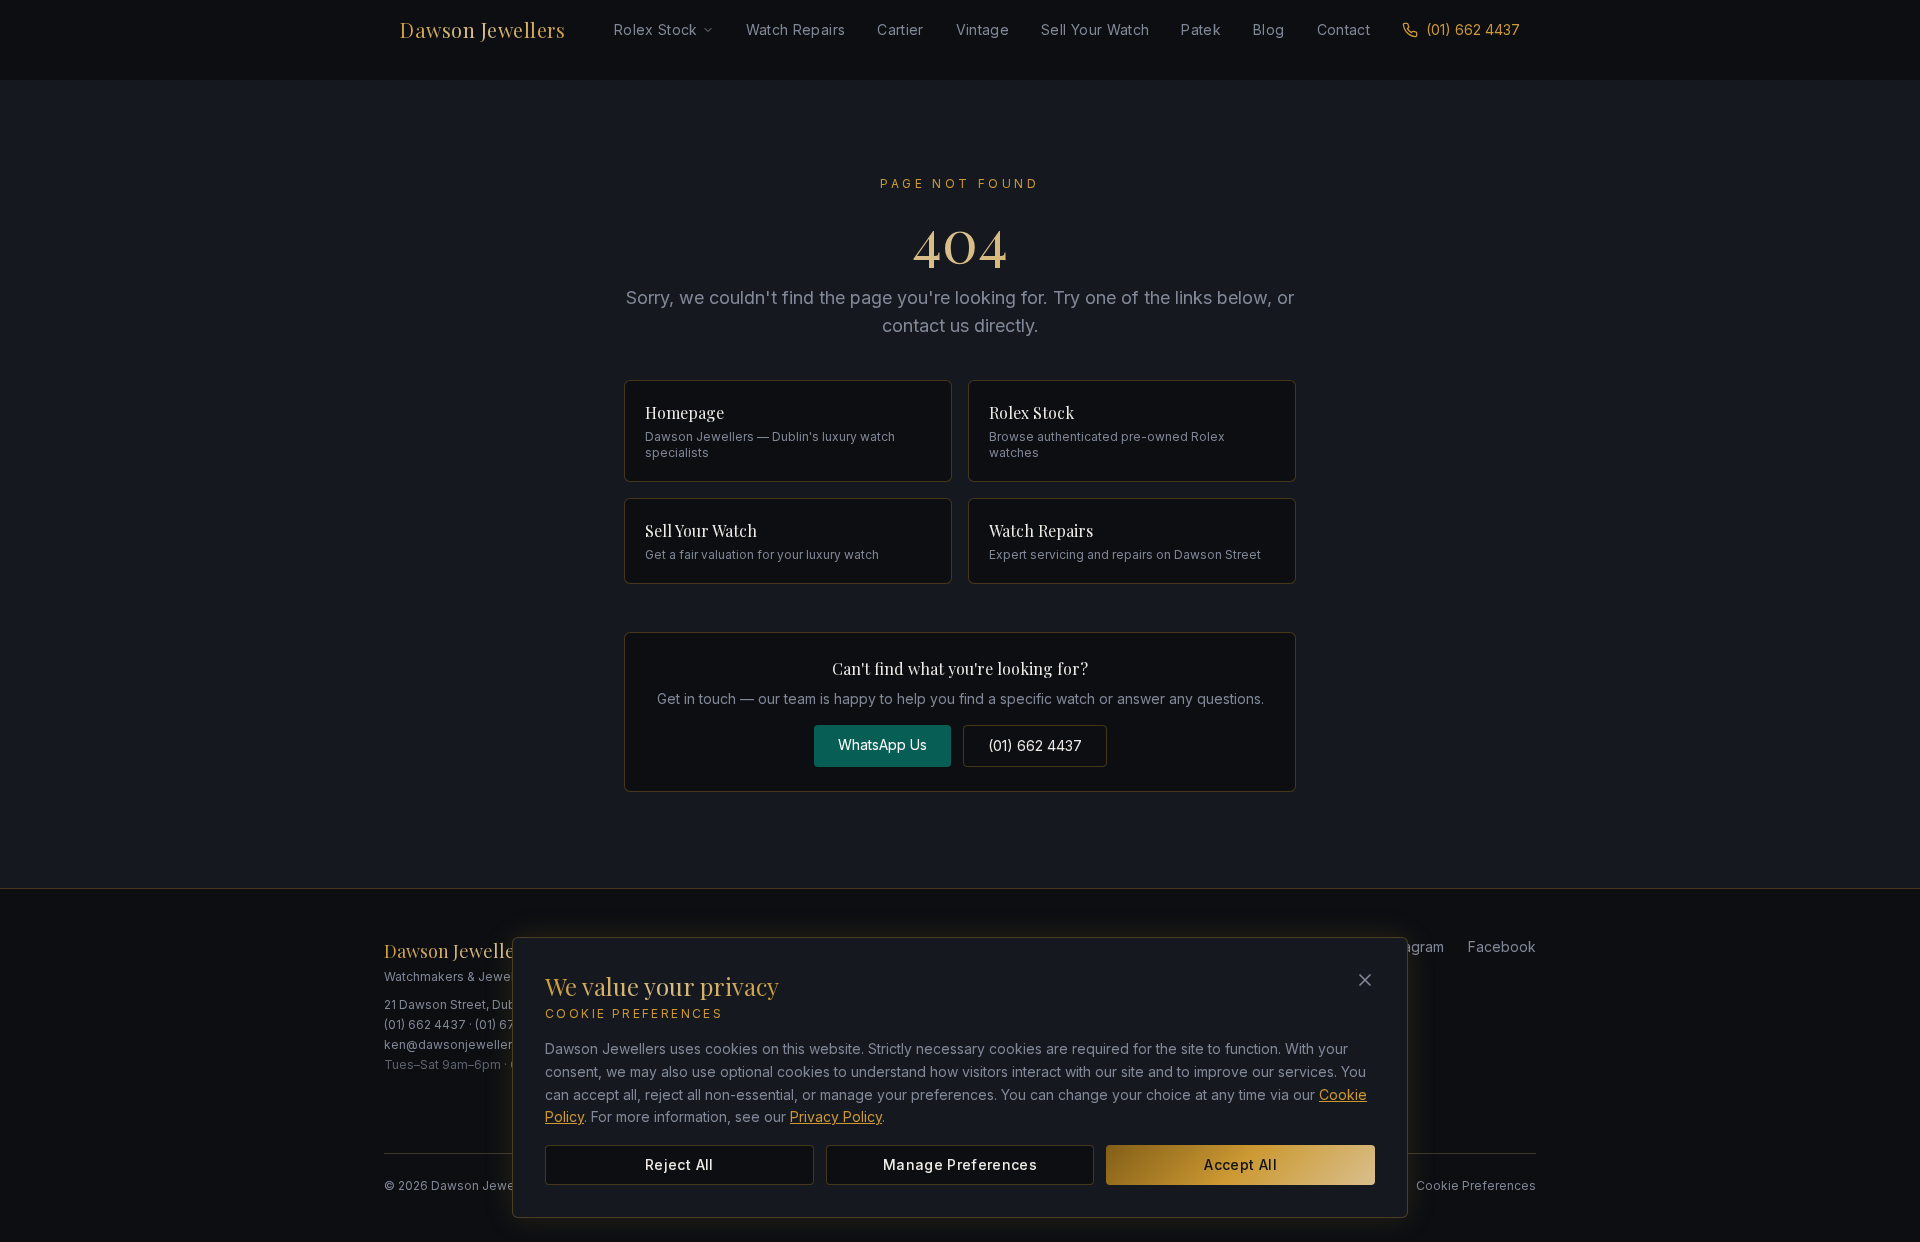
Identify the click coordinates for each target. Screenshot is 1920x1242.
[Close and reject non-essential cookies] (1365, 980)
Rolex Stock (656, 29)
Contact (1343, 29)
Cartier (900, 29)
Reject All (679, 1164)
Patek (1201, 29)
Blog (1268, 29)
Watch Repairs (796, 29)
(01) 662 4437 (1473, 29)
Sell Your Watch (1095, 29)
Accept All (1240, 1164)
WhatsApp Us (882, 744)
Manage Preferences (960, 1164)
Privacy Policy (836, 1116)
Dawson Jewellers (482, 29)
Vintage (982, 29)
